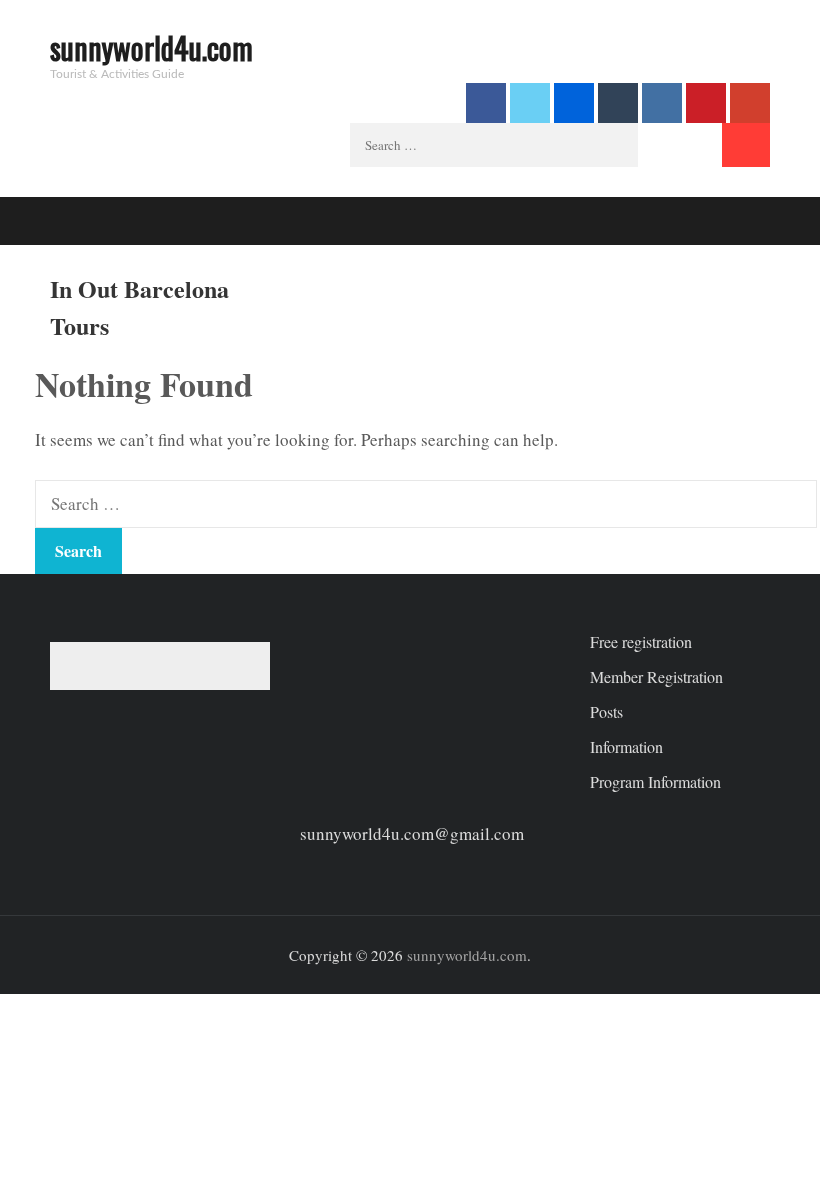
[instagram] (662, 103)
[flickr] (574, 103)
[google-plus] (750, 103)
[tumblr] (618, 103)
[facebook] (486, 103)
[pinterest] (706, 103)
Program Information (655, 781)
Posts (606, 711)
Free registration (641, 641)
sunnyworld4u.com (151, 47)
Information (626, 746)
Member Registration (656, 676)
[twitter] (530, 103)
